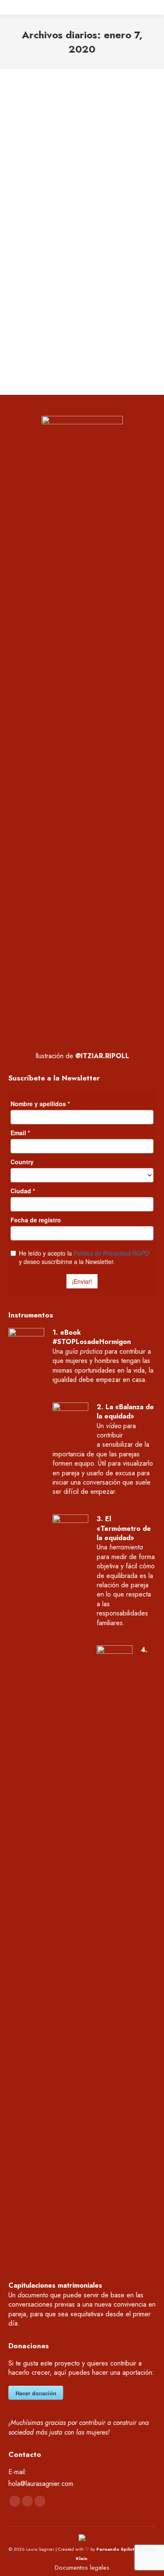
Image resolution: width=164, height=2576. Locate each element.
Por (36, 227)
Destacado (110, 218)
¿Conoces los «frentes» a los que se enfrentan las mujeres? (79, 199)
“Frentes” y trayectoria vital (55, 218)
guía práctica (84, 1351)
